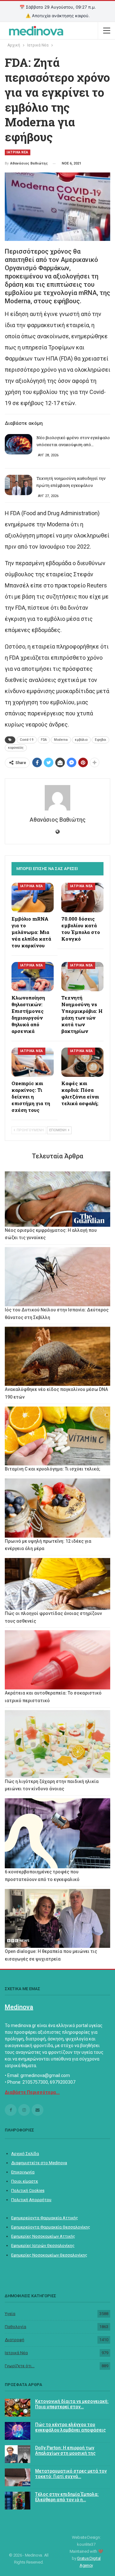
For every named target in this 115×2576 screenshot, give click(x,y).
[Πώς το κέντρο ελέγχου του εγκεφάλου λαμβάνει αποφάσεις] (18, 2431)
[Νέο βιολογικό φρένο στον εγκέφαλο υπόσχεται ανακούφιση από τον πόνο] (19, 444)
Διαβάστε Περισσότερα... (32, 2092)
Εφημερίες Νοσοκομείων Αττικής (43, 2236)
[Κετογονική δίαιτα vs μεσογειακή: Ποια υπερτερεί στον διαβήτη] (18, 2408)
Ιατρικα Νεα (18, 152)
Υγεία (10, 2314)
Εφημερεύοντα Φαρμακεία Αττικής (45, 2218)
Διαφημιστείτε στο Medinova (39, 2163)
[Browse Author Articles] (57, 798)
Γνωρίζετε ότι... (20, 2366)
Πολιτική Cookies (28, 2190)
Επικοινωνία (23, 2172)
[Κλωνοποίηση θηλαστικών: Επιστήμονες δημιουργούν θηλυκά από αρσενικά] (33, 977)
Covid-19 (27, 740)
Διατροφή (15, 2340)
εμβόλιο (81, 740)
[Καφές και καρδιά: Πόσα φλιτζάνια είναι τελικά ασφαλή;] (82, 1062)
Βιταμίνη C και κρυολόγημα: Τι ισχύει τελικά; (53, 1469)
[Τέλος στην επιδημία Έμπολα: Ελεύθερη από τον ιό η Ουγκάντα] (18, 2501)
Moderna (61, 740)
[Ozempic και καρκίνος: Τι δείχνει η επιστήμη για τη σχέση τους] (33, 1062)
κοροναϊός (16, 748)
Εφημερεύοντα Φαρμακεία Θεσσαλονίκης (51, 2227)
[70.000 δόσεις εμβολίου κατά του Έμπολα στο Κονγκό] (82, 897)
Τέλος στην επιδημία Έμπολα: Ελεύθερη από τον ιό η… (67, 2497)
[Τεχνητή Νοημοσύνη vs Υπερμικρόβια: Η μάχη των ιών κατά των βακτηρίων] (82, 977)
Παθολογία (15, 2327)
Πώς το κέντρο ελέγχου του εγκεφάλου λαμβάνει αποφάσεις (70, 2427)
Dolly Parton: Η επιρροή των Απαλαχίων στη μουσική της (65, 2450)
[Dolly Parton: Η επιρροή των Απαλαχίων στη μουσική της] (18, 2454)
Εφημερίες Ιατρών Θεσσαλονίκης (43, 2246)
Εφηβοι (100, 740)
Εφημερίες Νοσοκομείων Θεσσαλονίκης (49, 2255)
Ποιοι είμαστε (25, 2181)
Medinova (19, 2007)
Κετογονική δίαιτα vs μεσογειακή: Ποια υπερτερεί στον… (72, 2404)
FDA (44, 740)
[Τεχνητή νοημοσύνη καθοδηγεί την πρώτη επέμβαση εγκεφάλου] (19, 485)
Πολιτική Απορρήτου (31, 2200)
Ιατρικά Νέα (16, 2353)
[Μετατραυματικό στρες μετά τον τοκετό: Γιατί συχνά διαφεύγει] (18, 2477)
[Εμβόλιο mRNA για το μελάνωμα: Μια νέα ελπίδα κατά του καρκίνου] (33, 897)
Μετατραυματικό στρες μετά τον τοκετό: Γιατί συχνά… (71, 2474)
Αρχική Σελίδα (25, 2154)
